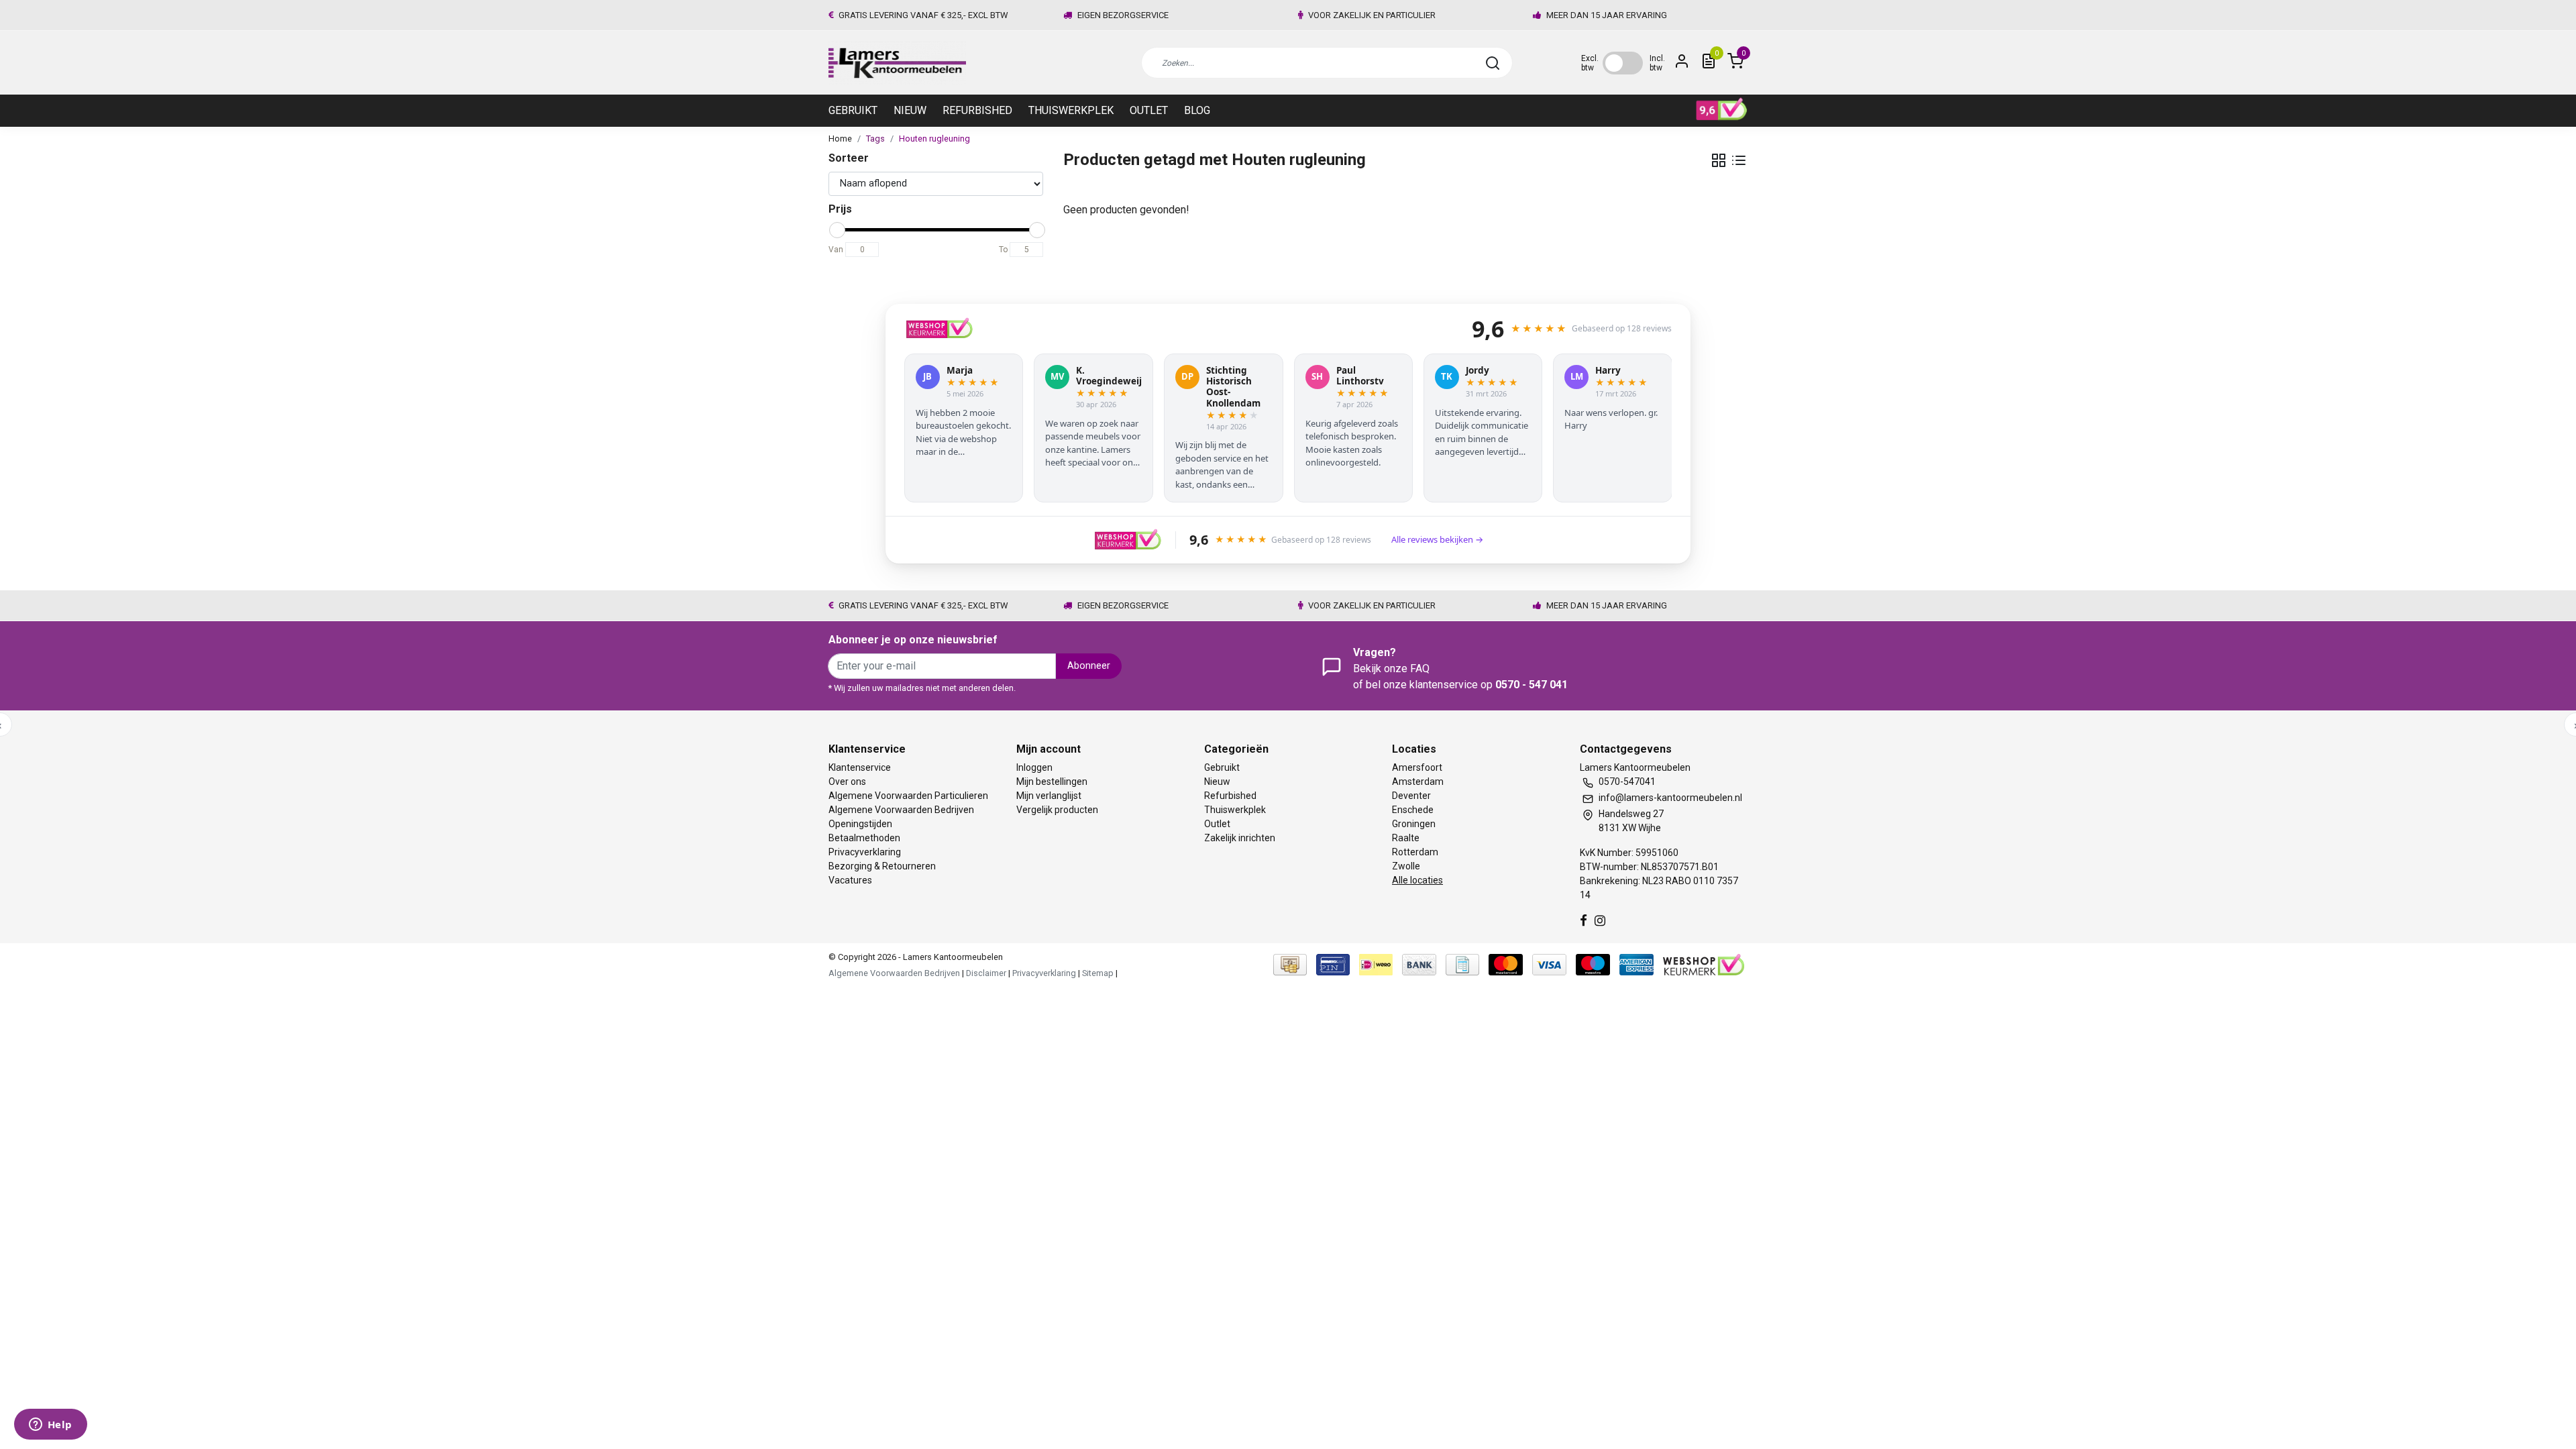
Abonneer (1089, 666)
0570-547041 (1627, 782)
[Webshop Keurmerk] (1704, 964)
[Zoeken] (1493, 63)
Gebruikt (853, 110)
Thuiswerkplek (1071, 110)
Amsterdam (1418, 782)
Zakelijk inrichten (1240, 838)
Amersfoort (1417, 767)
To (1003, 250)
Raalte (1406, 838)
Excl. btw (1590, 63)
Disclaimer (986, 973)
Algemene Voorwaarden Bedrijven (901, 810)
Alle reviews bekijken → (1437, 539)
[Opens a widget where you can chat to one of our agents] (50, 1426)
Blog (1197, 110)
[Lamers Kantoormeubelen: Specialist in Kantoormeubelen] (897, 63)
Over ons (847, 782)
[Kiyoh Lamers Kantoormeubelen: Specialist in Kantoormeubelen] (1722, 109)
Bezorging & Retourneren (882, 866)
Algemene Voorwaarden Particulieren (908, 796)
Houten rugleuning (934, 139)
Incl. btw (1657, 63)
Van (836, 250)
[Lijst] (1739, 160)
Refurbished (977, 110)
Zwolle (1406, 866)
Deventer (1411, 796)
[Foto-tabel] (1719, 160)
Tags (875, 139)
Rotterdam (1415, 852)
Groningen (1414, 824)
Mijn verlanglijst (1049, 796)
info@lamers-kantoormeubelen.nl (1670, 798)
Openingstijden (860, 824)
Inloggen (1034, 767)
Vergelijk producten (1057, 810)
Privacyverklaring (865, 852)
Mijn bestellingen (1052, 782)
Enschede (1413, 810)
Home (840, 139)
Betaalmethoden (864, 838)
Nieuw (910, 110)
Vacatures (850, 880)
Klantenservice (860, 767)
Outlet (1149, 110)
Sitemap (1098, 973)
